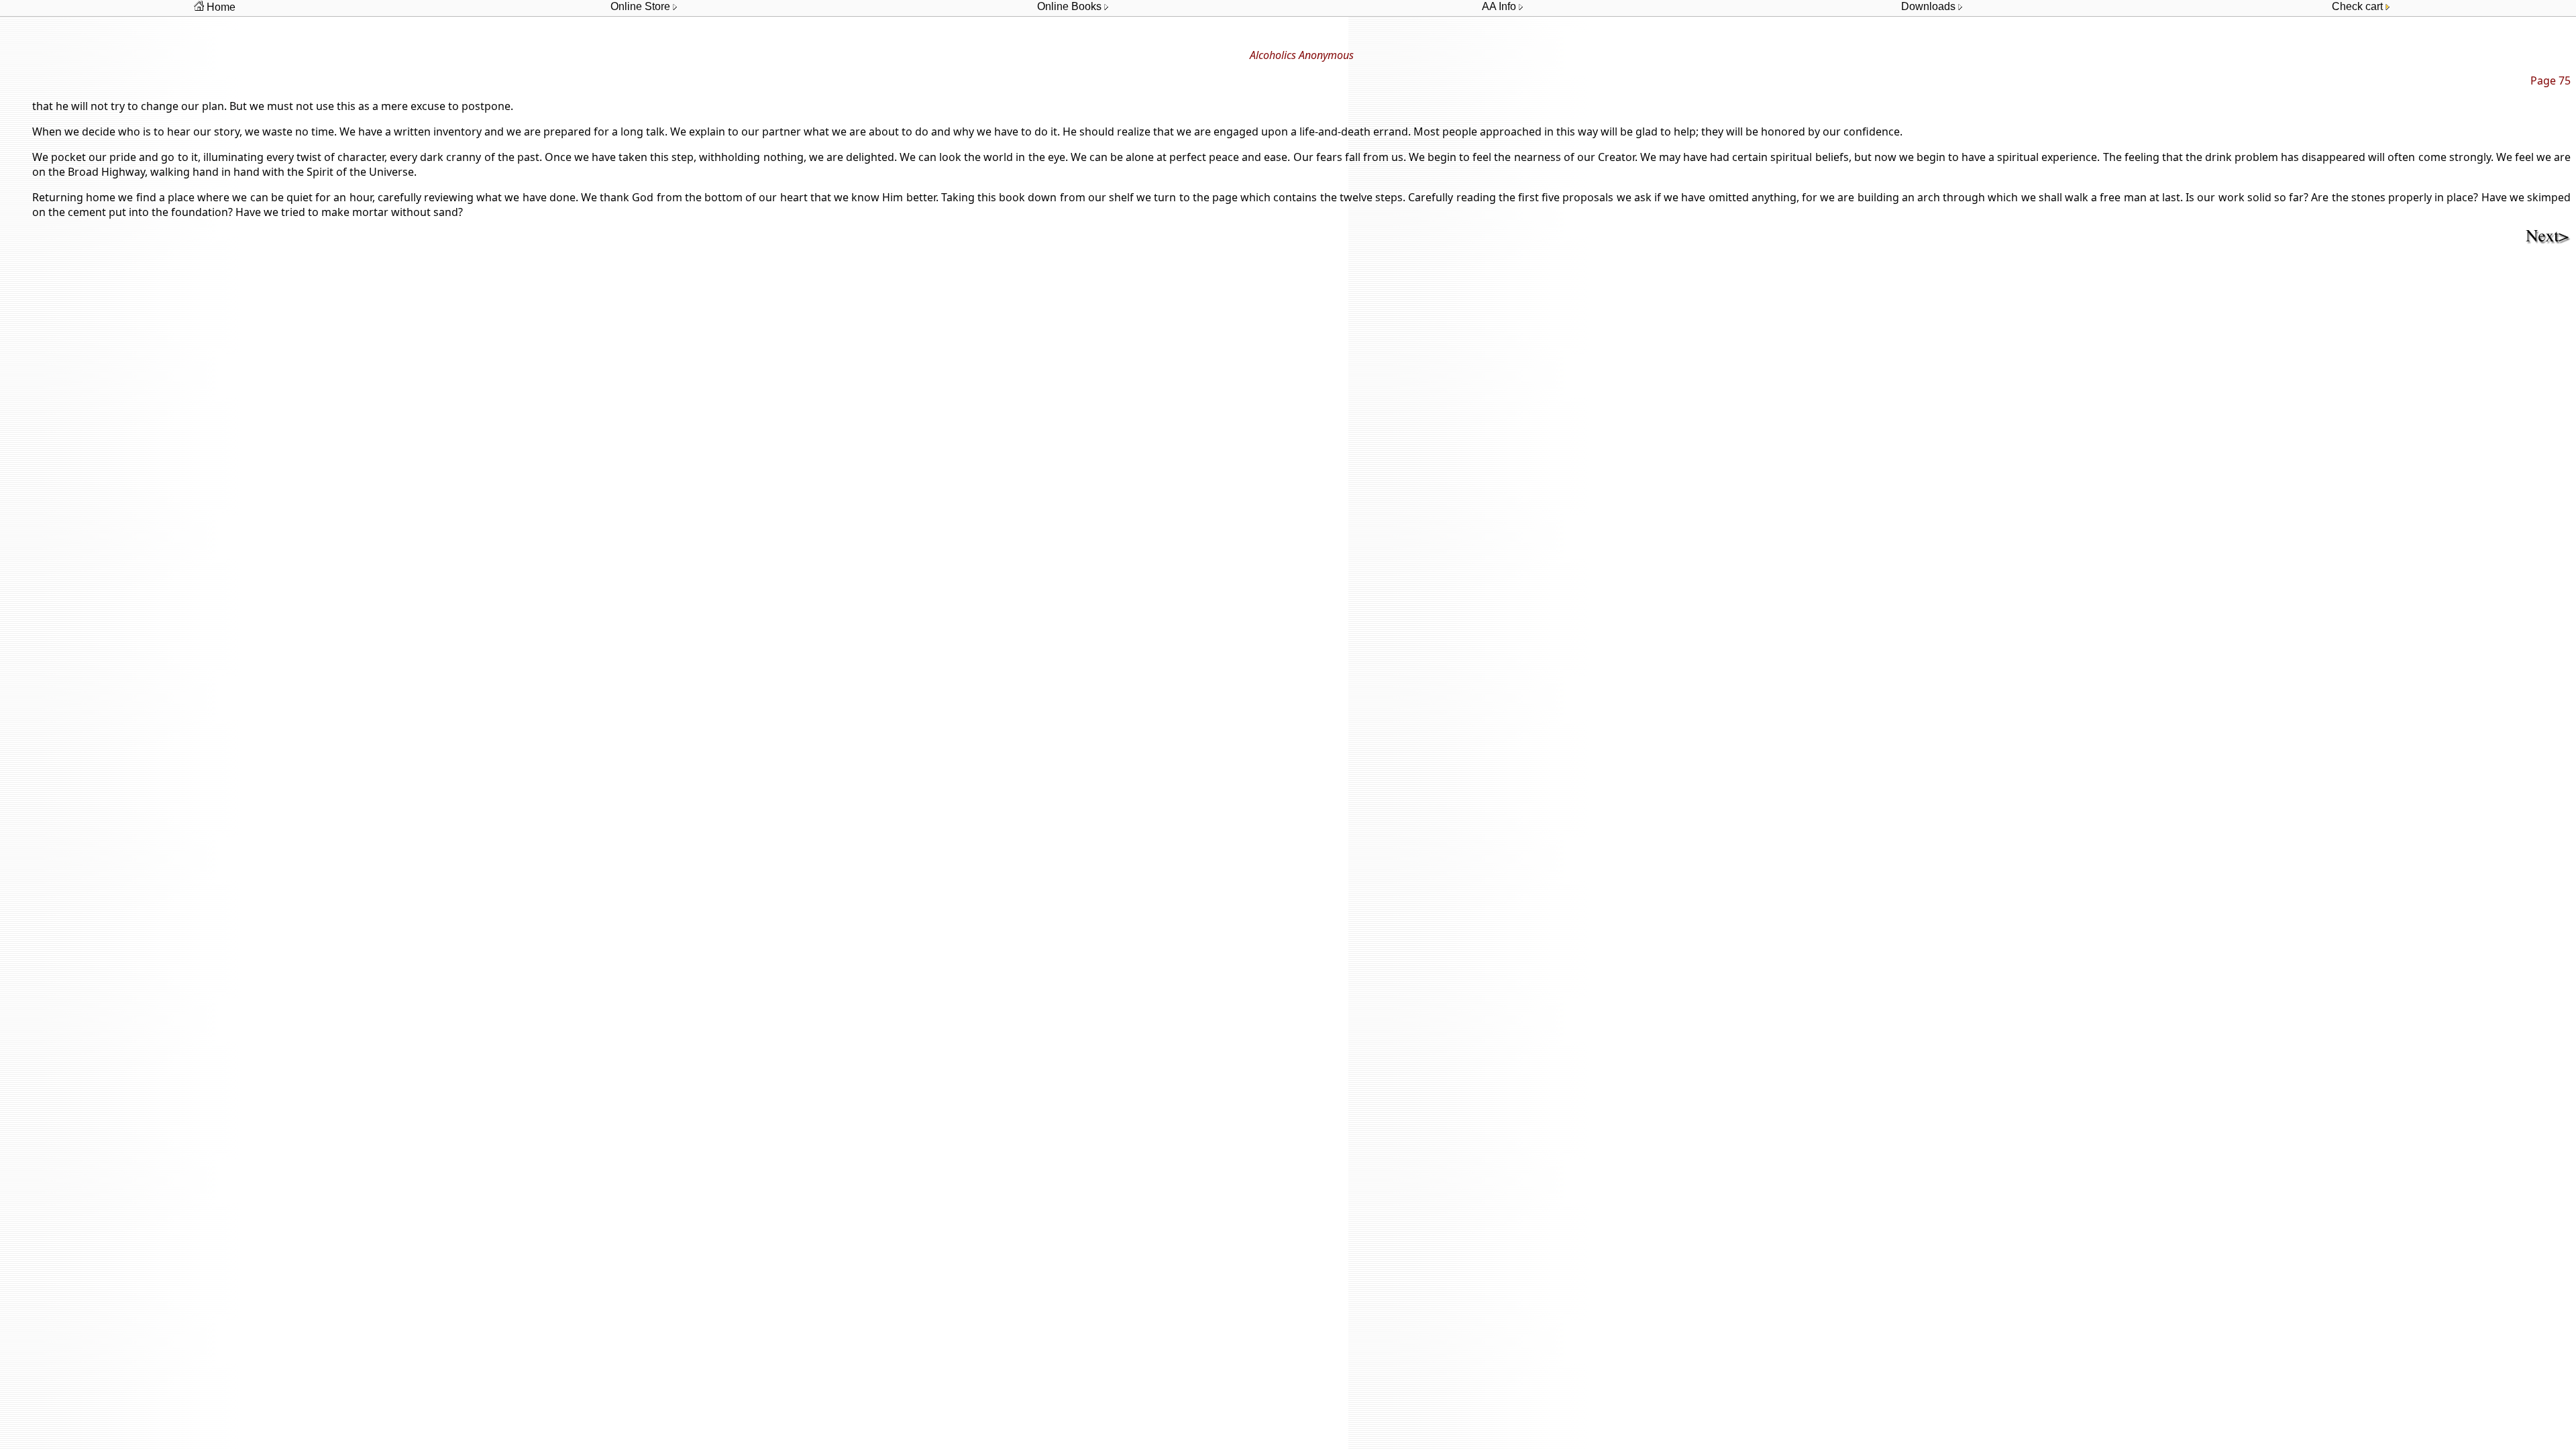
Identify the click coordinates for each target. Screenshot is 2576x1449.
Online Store (642, 6)
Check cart (2359, 6)
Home (220, 7)
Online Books (1071, 6)
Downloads (1930, 6)
